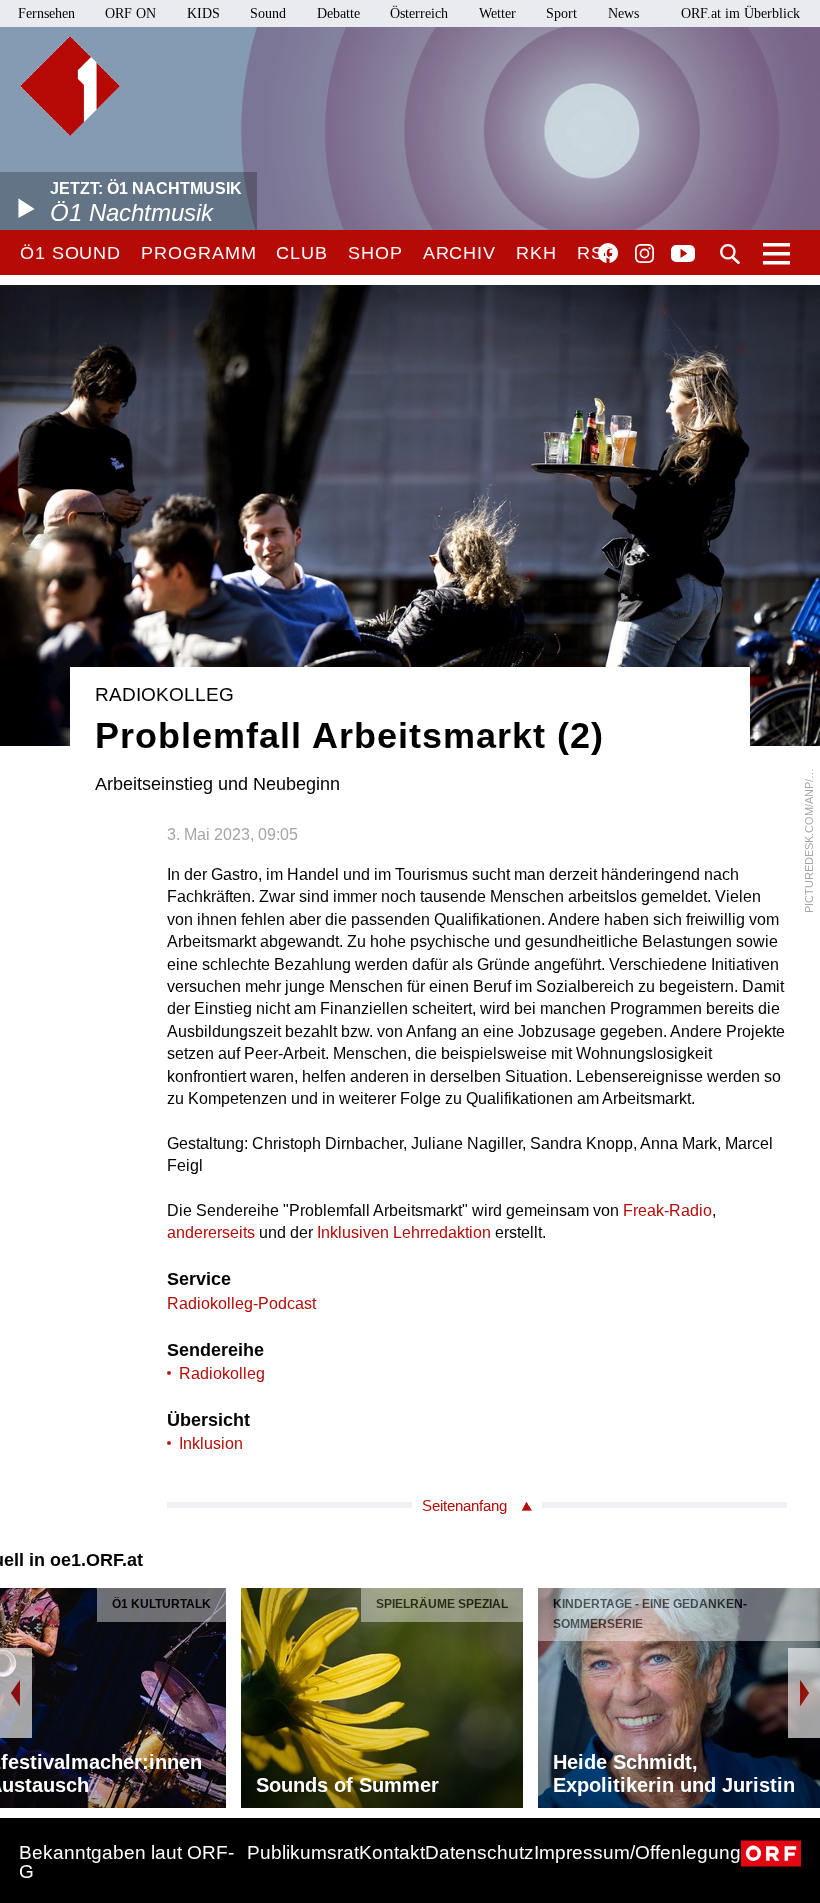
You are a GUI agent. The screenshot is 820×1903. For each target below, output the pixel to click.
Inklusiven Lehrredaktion (404, 1232)
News (623, 13)
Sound (268, 13)
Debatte (338, 13)
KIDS (203, 13)
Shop (375, 253)
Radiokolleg (222, 1373)
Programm (198, 253)
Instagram (644, 254)
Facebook (608, 253)
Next (804, 1693)
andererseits (211, 1232)
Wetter (497, 13)
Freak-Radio (667, 1210)
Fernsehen (46, 13)
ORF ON (130, 13)
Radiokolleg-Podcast (241, 1303)
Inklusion (211, 1443)
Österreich (419, 13)
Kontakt (392, 1852)
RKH (536, 253)
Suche (730, 254)
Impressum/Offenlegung (637, 1852)
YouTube (683, 255)
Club (302, 253)
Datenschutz (479, 1852)
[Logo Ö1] (70, 86)
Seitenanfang (464, 1505)
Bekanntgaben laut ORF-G (126, 1862)
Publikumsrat (303, 1852)
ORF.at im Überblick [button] (740, 13)
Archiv (459, 253)
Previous (16, 1693)
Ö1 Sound (70, 253)
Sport (561, 13)
